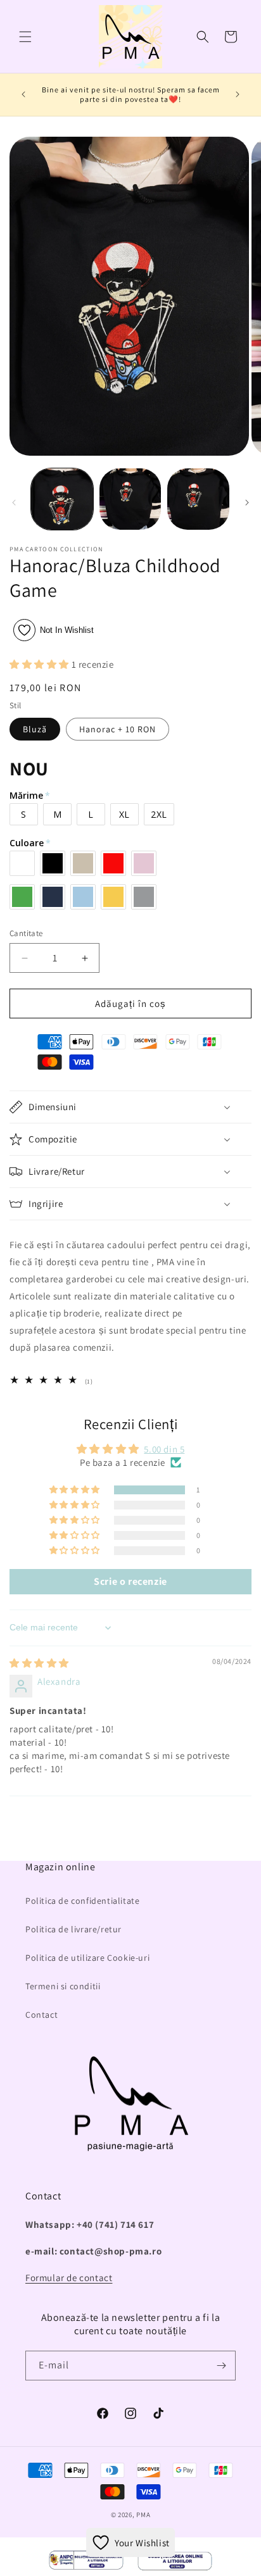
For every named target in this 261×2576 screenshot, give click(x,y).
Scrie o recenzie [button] (130, 1581)
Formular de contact (69, 2278)
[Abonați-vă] (221, 2366)
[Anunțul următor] (238, 94)
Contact (41, 2015)
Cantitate (26, 933)
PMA (143, 2515)
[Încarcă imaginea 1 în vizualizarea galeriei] (62, 499)
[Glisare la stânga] (14, 503)
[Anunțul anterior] (23, 94)
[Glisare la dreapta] (247, 503)
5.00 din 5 (164, 1449)
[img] (39, 1663)
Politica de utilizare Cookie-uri (87, 1958)
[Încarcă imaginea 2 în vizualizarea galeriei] (130, 499)
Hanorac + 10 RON (118, 729)
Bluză (35, 729)
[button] (25, 37)
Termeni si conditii (63, 1986)
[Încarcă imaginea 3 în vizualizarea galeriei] (198, 499)
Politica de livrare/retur (73, 1929)
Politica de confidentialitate (82, 1901)
